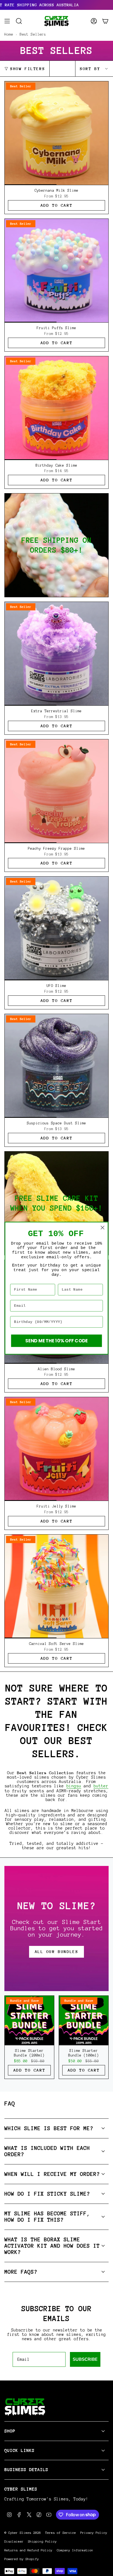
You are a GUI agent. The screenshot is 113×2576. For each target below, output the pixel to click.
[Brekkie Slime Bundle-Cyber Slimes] (56, 545)
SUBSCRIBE (85, 2359)
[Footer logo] (25, 2407)
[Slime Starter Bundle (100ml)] (84, 2020)
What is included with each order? (47, 2151)
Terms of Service (61, 2533)
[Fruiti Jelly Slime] (56, 1449)
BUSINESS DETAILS (26, 2470)
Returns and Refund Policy (28, 2550)
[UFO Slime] (56, 928)
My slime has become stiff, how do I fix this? (47, 2217)
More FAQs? (21, 2272)
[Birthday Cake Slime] (56, 408)
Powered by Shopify (22, 2559)
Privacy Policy (94, 2533)
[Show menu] (7, 21)
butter (101, 1786)
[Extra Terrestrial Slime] (56, 654)
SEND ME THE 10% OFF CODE (56, 1341)
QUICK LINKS (19, 2450)
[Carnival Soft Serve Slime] (56, 1586)
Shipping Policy (42, 2541)
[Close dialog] (102, 1227)
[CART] (105, 21)
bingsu (74, 1786)
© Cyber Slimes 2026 (23, 2533)
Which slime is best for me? (49, 2128)
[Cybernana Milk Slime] (56, 133)
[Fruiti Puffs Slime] (56, 271)
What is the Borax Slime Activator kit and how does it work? (52, 2246)
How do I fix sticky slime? (47, 2194)
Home (9, 34)
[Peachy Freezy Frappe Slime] (56, 791)
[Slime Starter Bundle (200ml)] (29, 2020)
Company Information (75, 2550)
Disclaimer (14, 2541)
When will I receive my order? (52, 2174)
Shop (10, 2431)
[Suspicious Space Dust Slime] (56, 1066)
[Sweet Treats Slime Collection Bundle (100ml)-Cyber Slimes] (56, 1203)
